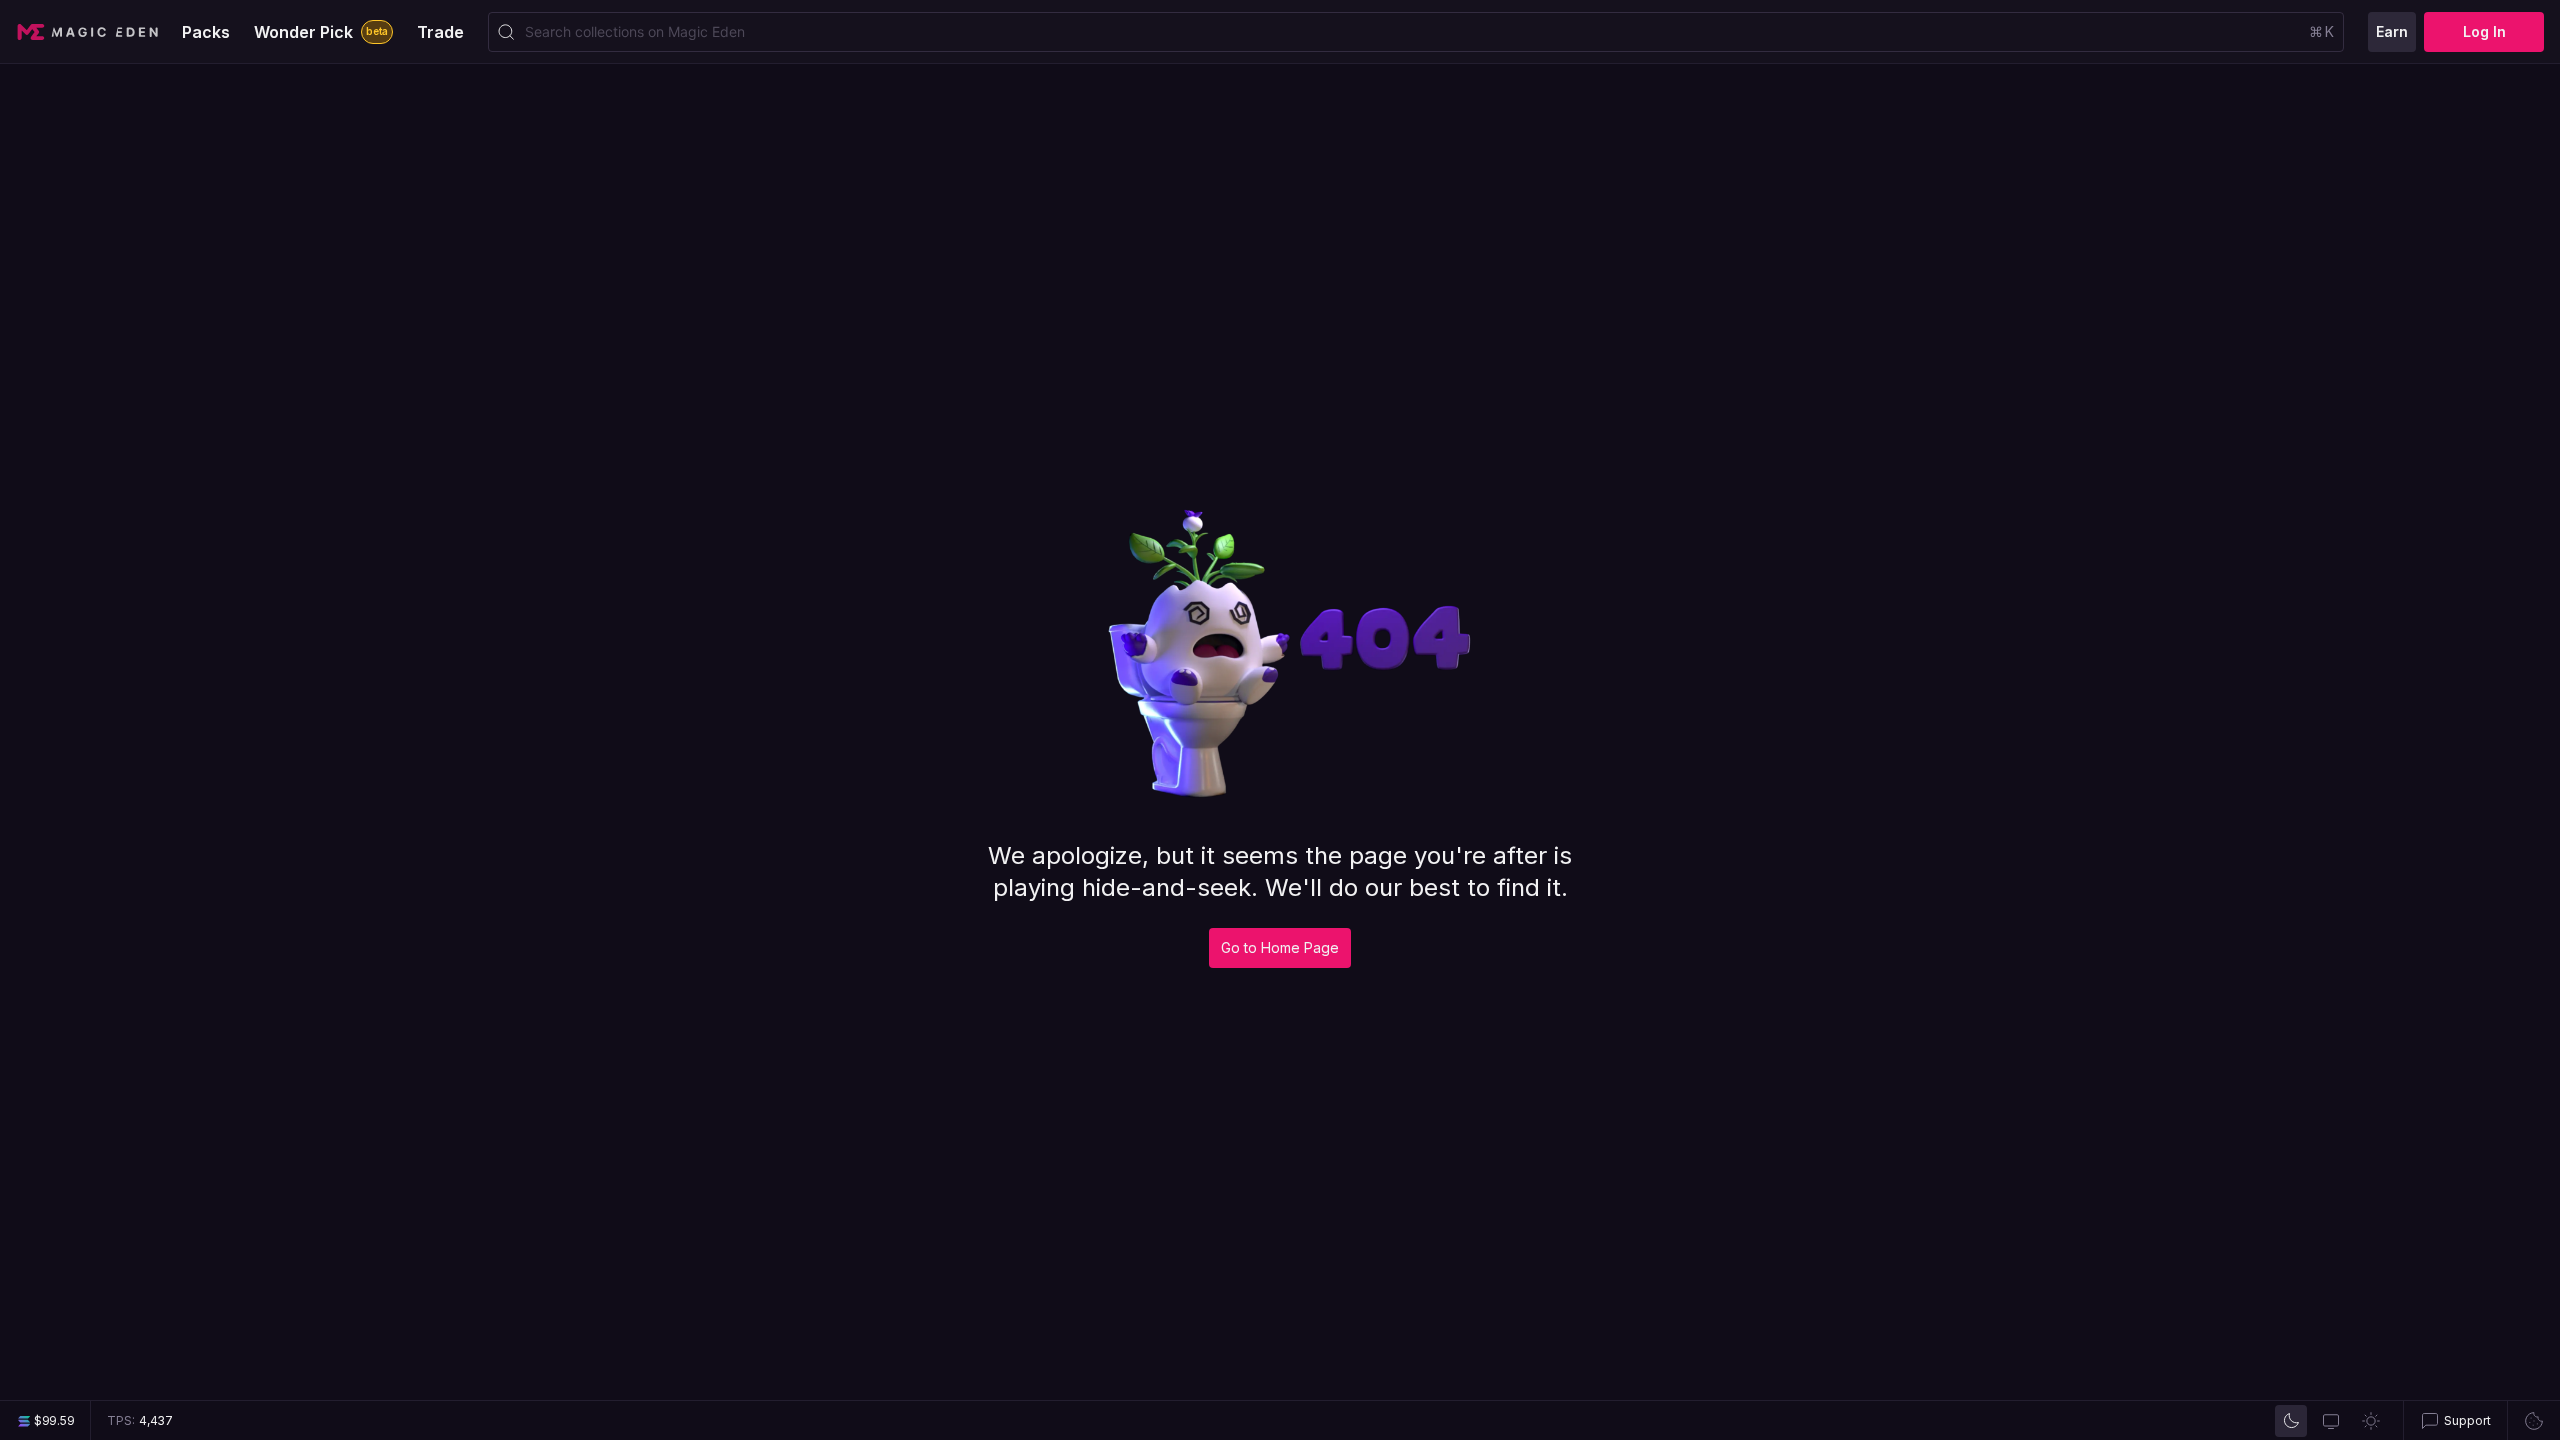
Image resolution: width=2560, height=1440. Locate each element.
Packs (206, 32)
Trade (440, 32)
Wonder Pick (321, 32)
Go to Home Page (1280, 947)
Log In (2484, 31)
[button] (2455, 1420)
